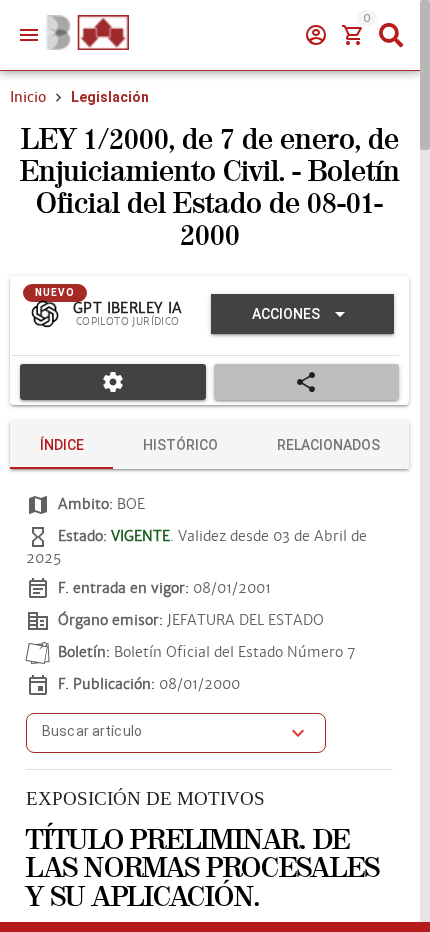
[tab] (61, 445)
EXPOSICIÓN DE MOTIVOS (145, 798)
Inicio (28, 97)
